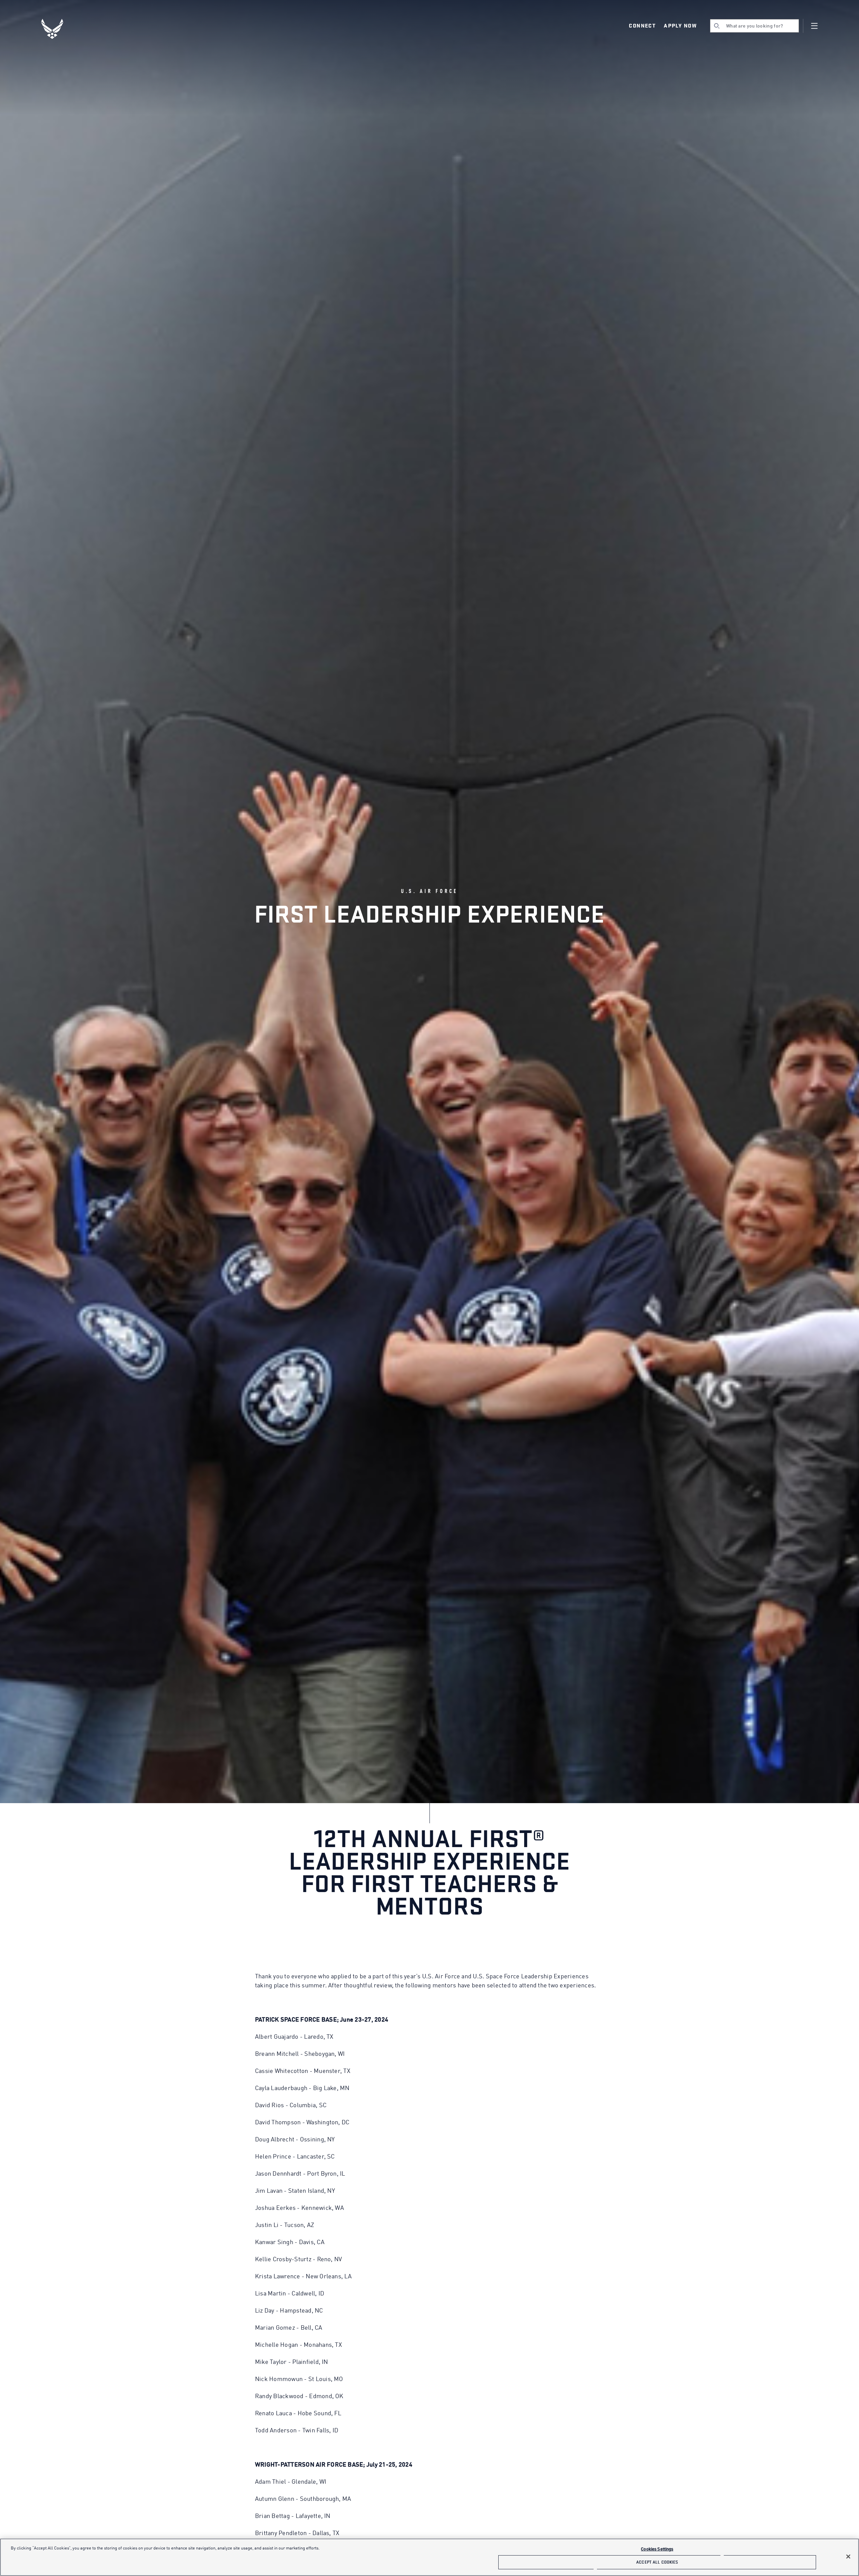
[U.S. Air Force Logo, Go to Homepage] (57, 29)
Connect (642, 26)
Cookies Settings (657, 2549)
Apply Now (680, 26)
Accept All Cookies (657, 2562)
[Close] (848, 2557)
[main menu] (814, 26)
